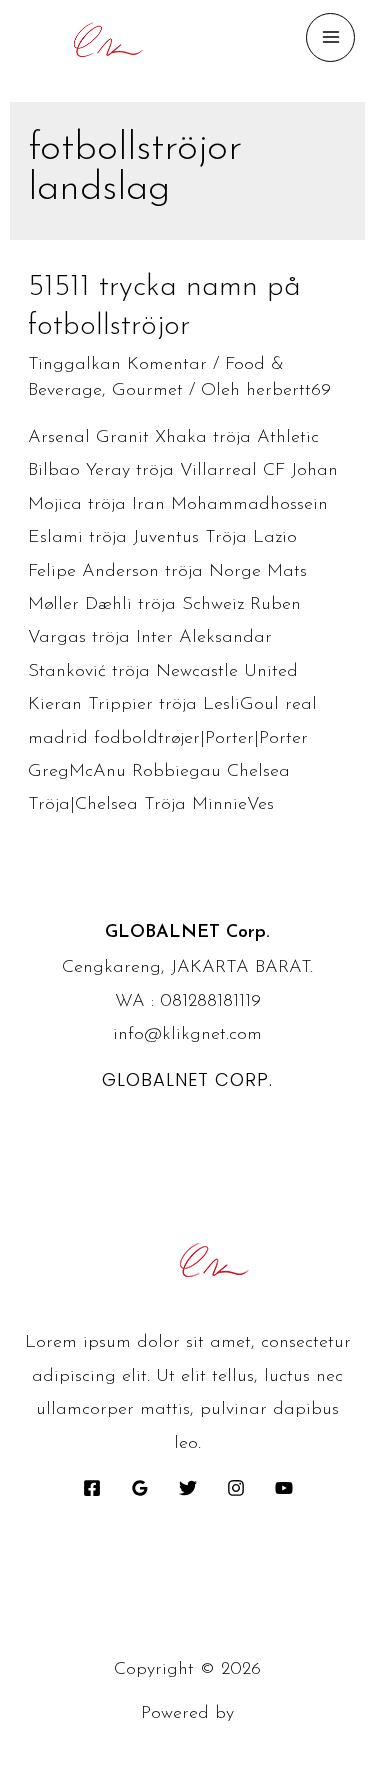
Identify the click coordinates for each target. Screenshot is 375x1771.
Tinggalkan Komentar (117, 365)
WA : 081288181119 (188, 1002)
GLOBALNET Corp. (187, 1079)
